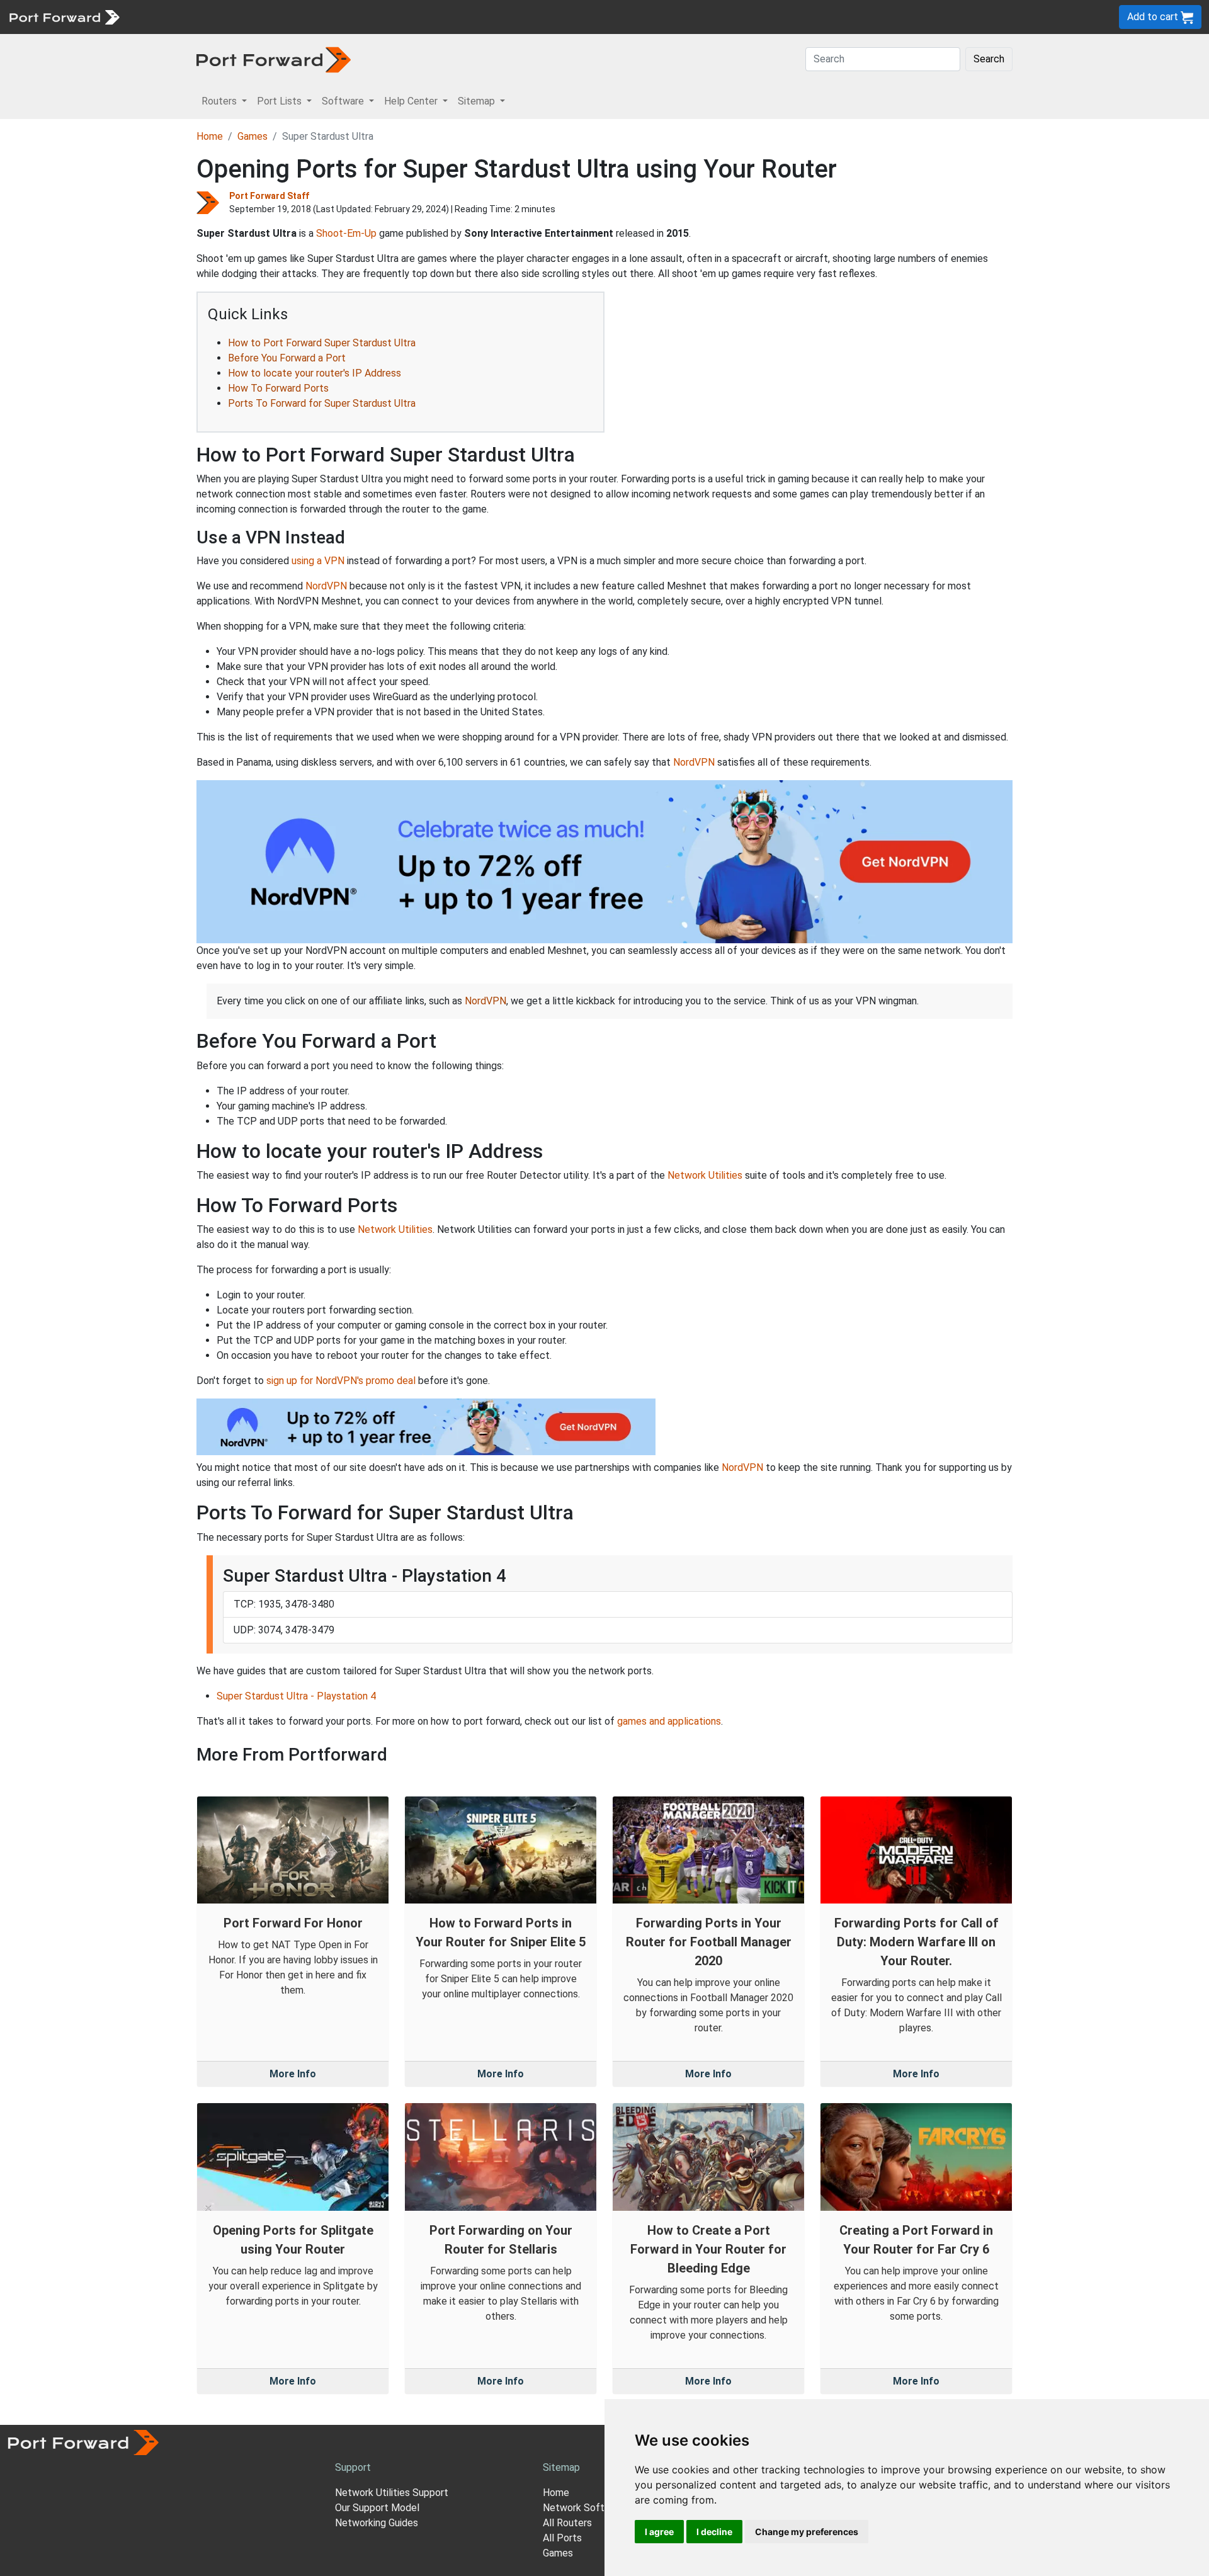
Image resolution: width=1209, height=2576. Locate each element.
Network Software (584, 2508)
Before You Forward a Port (287, 358)
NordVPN (326, 586)
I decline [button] (714, 2532)
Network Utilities (705, 1175)
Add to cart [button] (1154, 17)
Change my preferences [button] (807, 2532)
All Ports (562, 2538)
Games (253, 136)
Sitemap (390, 17)
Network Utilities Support (392, 2493)
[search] (425, 17)
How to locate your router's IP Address (315, 373)
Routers (173, 17)
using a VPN (318, 561)
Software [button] (344, 101)
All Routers (567, 2523)
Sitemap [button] (478, 101)
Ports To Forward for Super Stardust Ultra (322, 403)
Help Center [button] (412, 101)
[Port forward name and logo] (64, 16)
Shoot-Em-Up (346, 233)
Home (210, 136)
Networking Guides (377, 2523)
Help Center (335, 17)
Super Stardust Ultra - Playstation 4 (296, 1696)
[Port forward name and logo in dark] (274, 59)
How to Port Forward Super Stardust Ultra (322, 343)
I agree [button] (659, 2532)
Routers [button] (220, 101)
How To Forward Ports (278, 388)
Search (989, 59)
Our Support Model (377, 2508)
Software (277, 17)
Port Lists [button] (281, 101)
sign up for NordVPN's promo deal (341, 1381)
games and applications (669, 1721)
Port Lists (223, 17)
